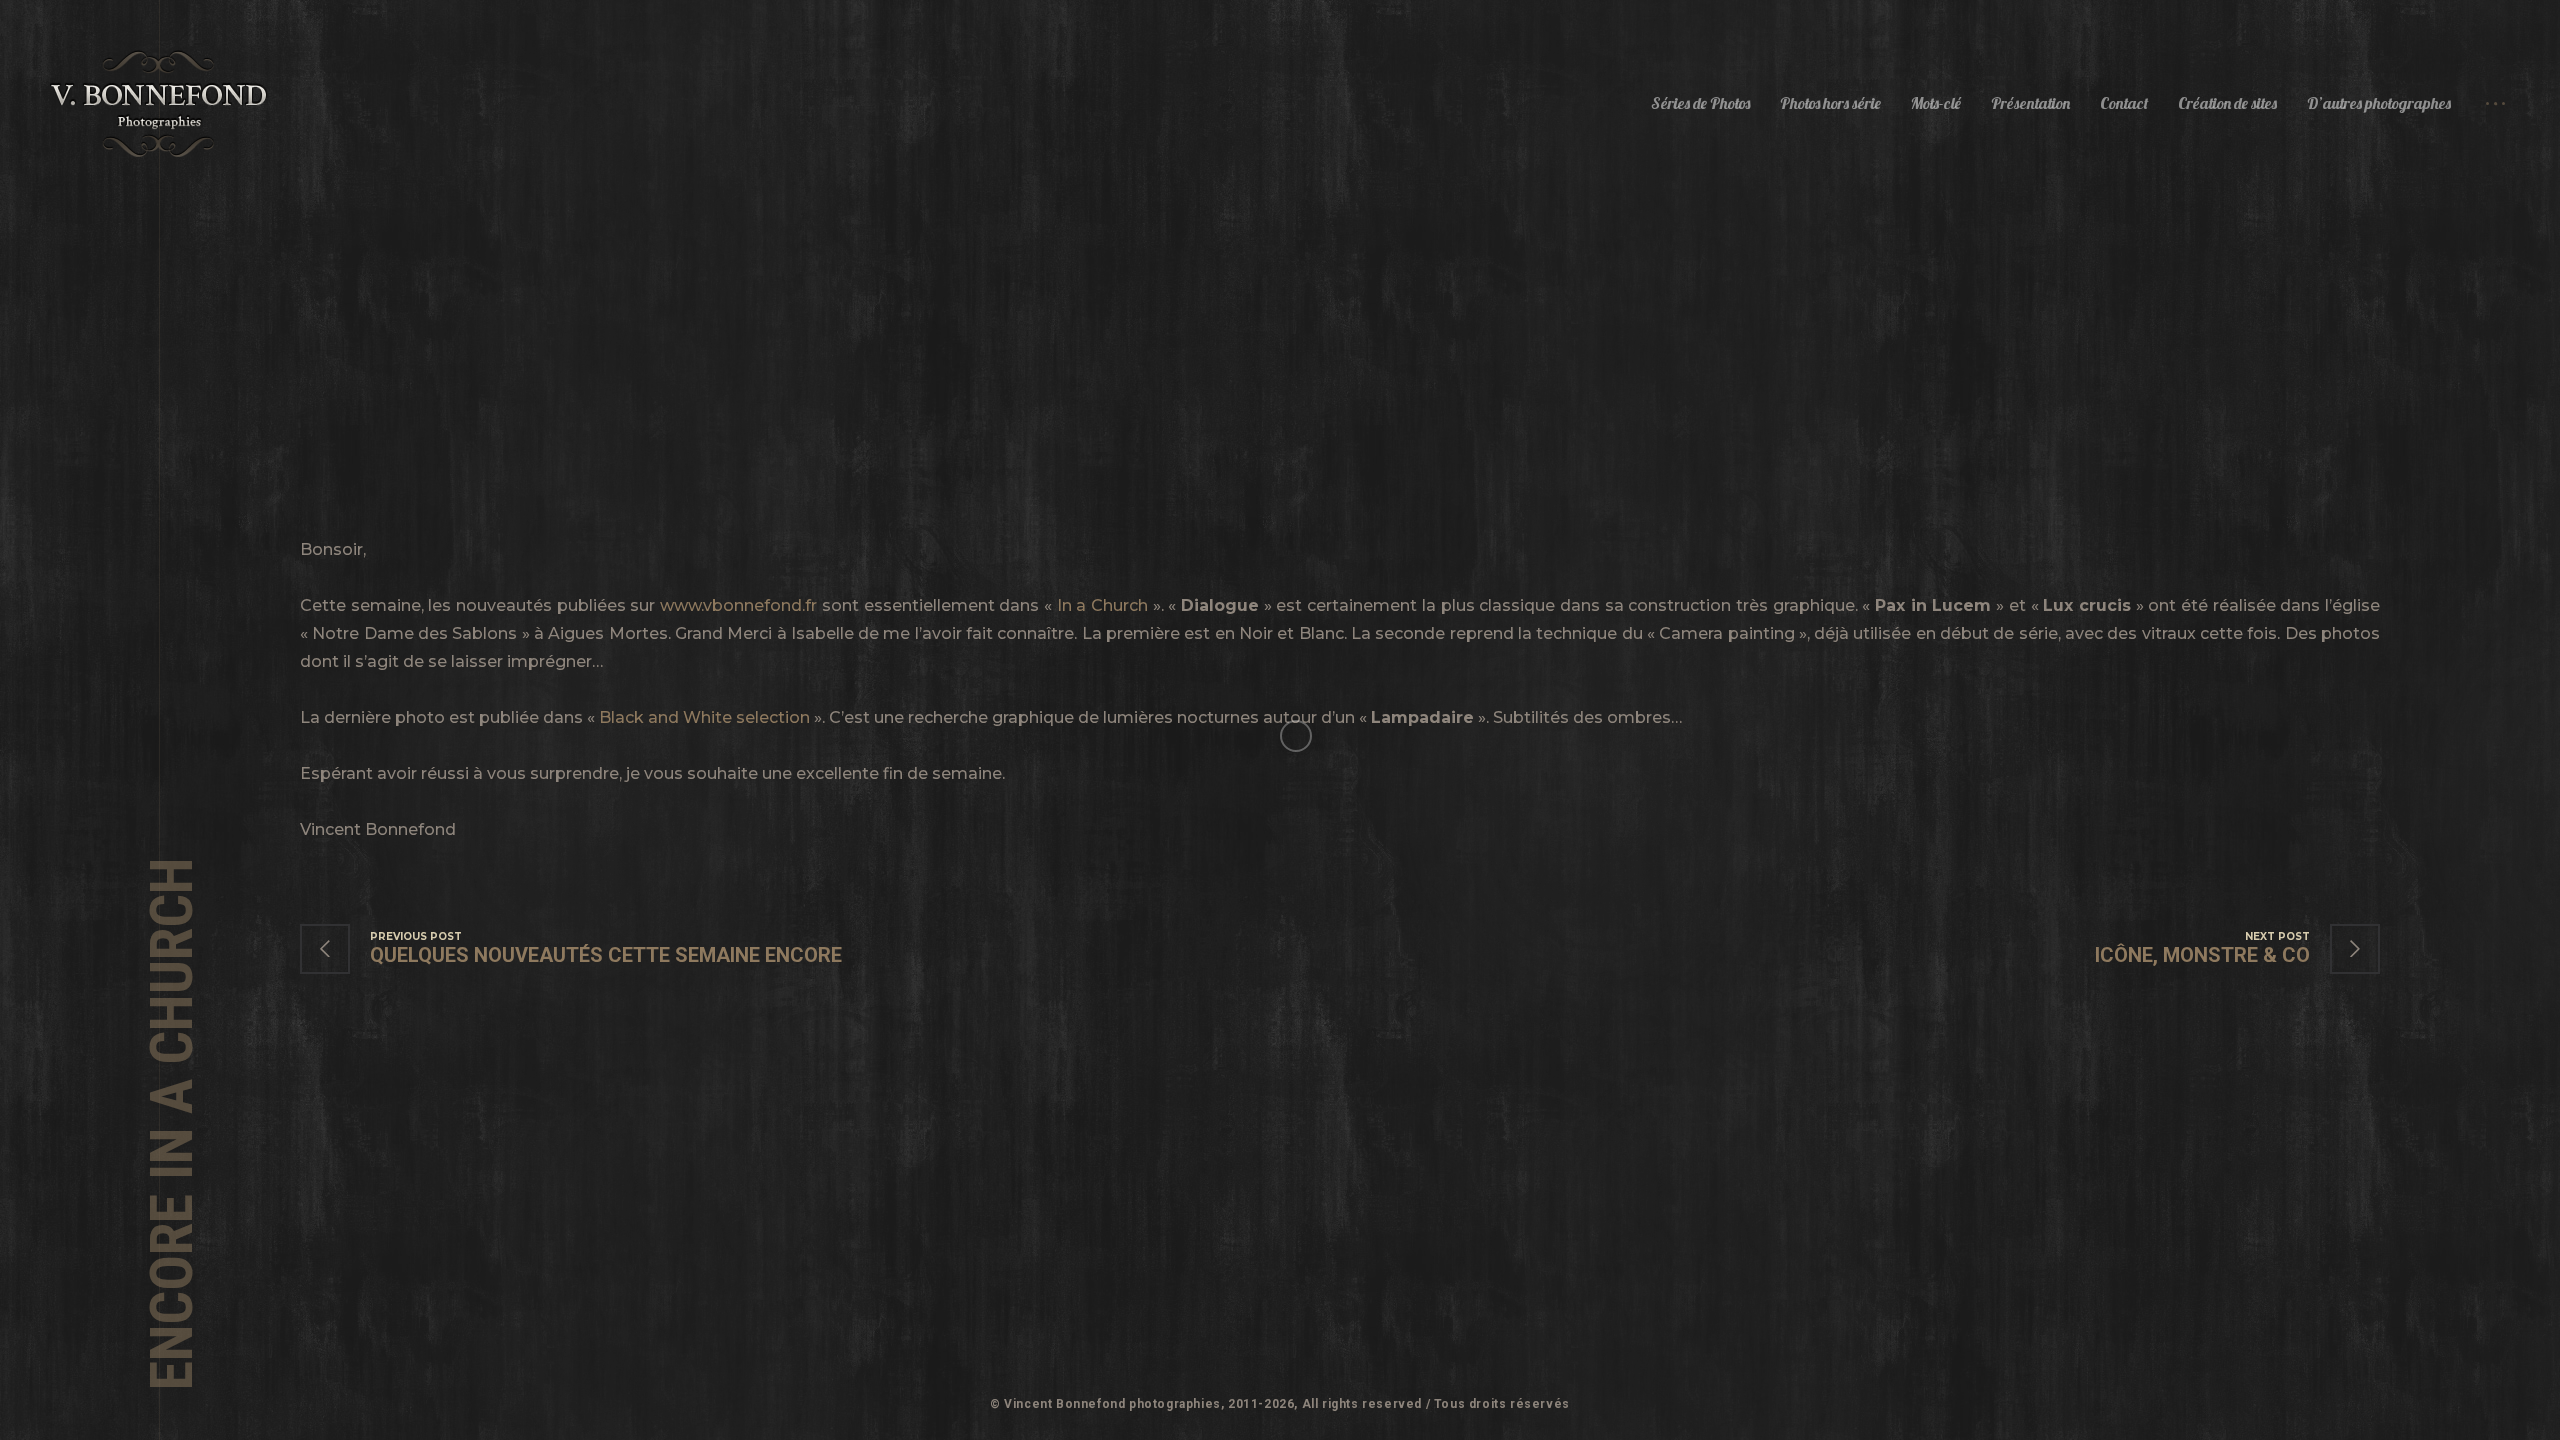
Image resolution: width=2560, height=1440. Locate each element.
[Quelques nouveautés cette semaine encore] (591, 949)
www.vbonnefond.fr (738, 605)
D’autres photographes (2379, 103)
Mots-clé (1936, 103)
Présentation (2030, 103)
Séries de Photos (1700, 103)
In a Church (1102, 605)
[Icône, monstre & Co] (2217, 949)
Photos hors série (1830, 103)
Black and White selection (704, 717)
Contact (2124, 103)
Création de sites (2227, 103)
